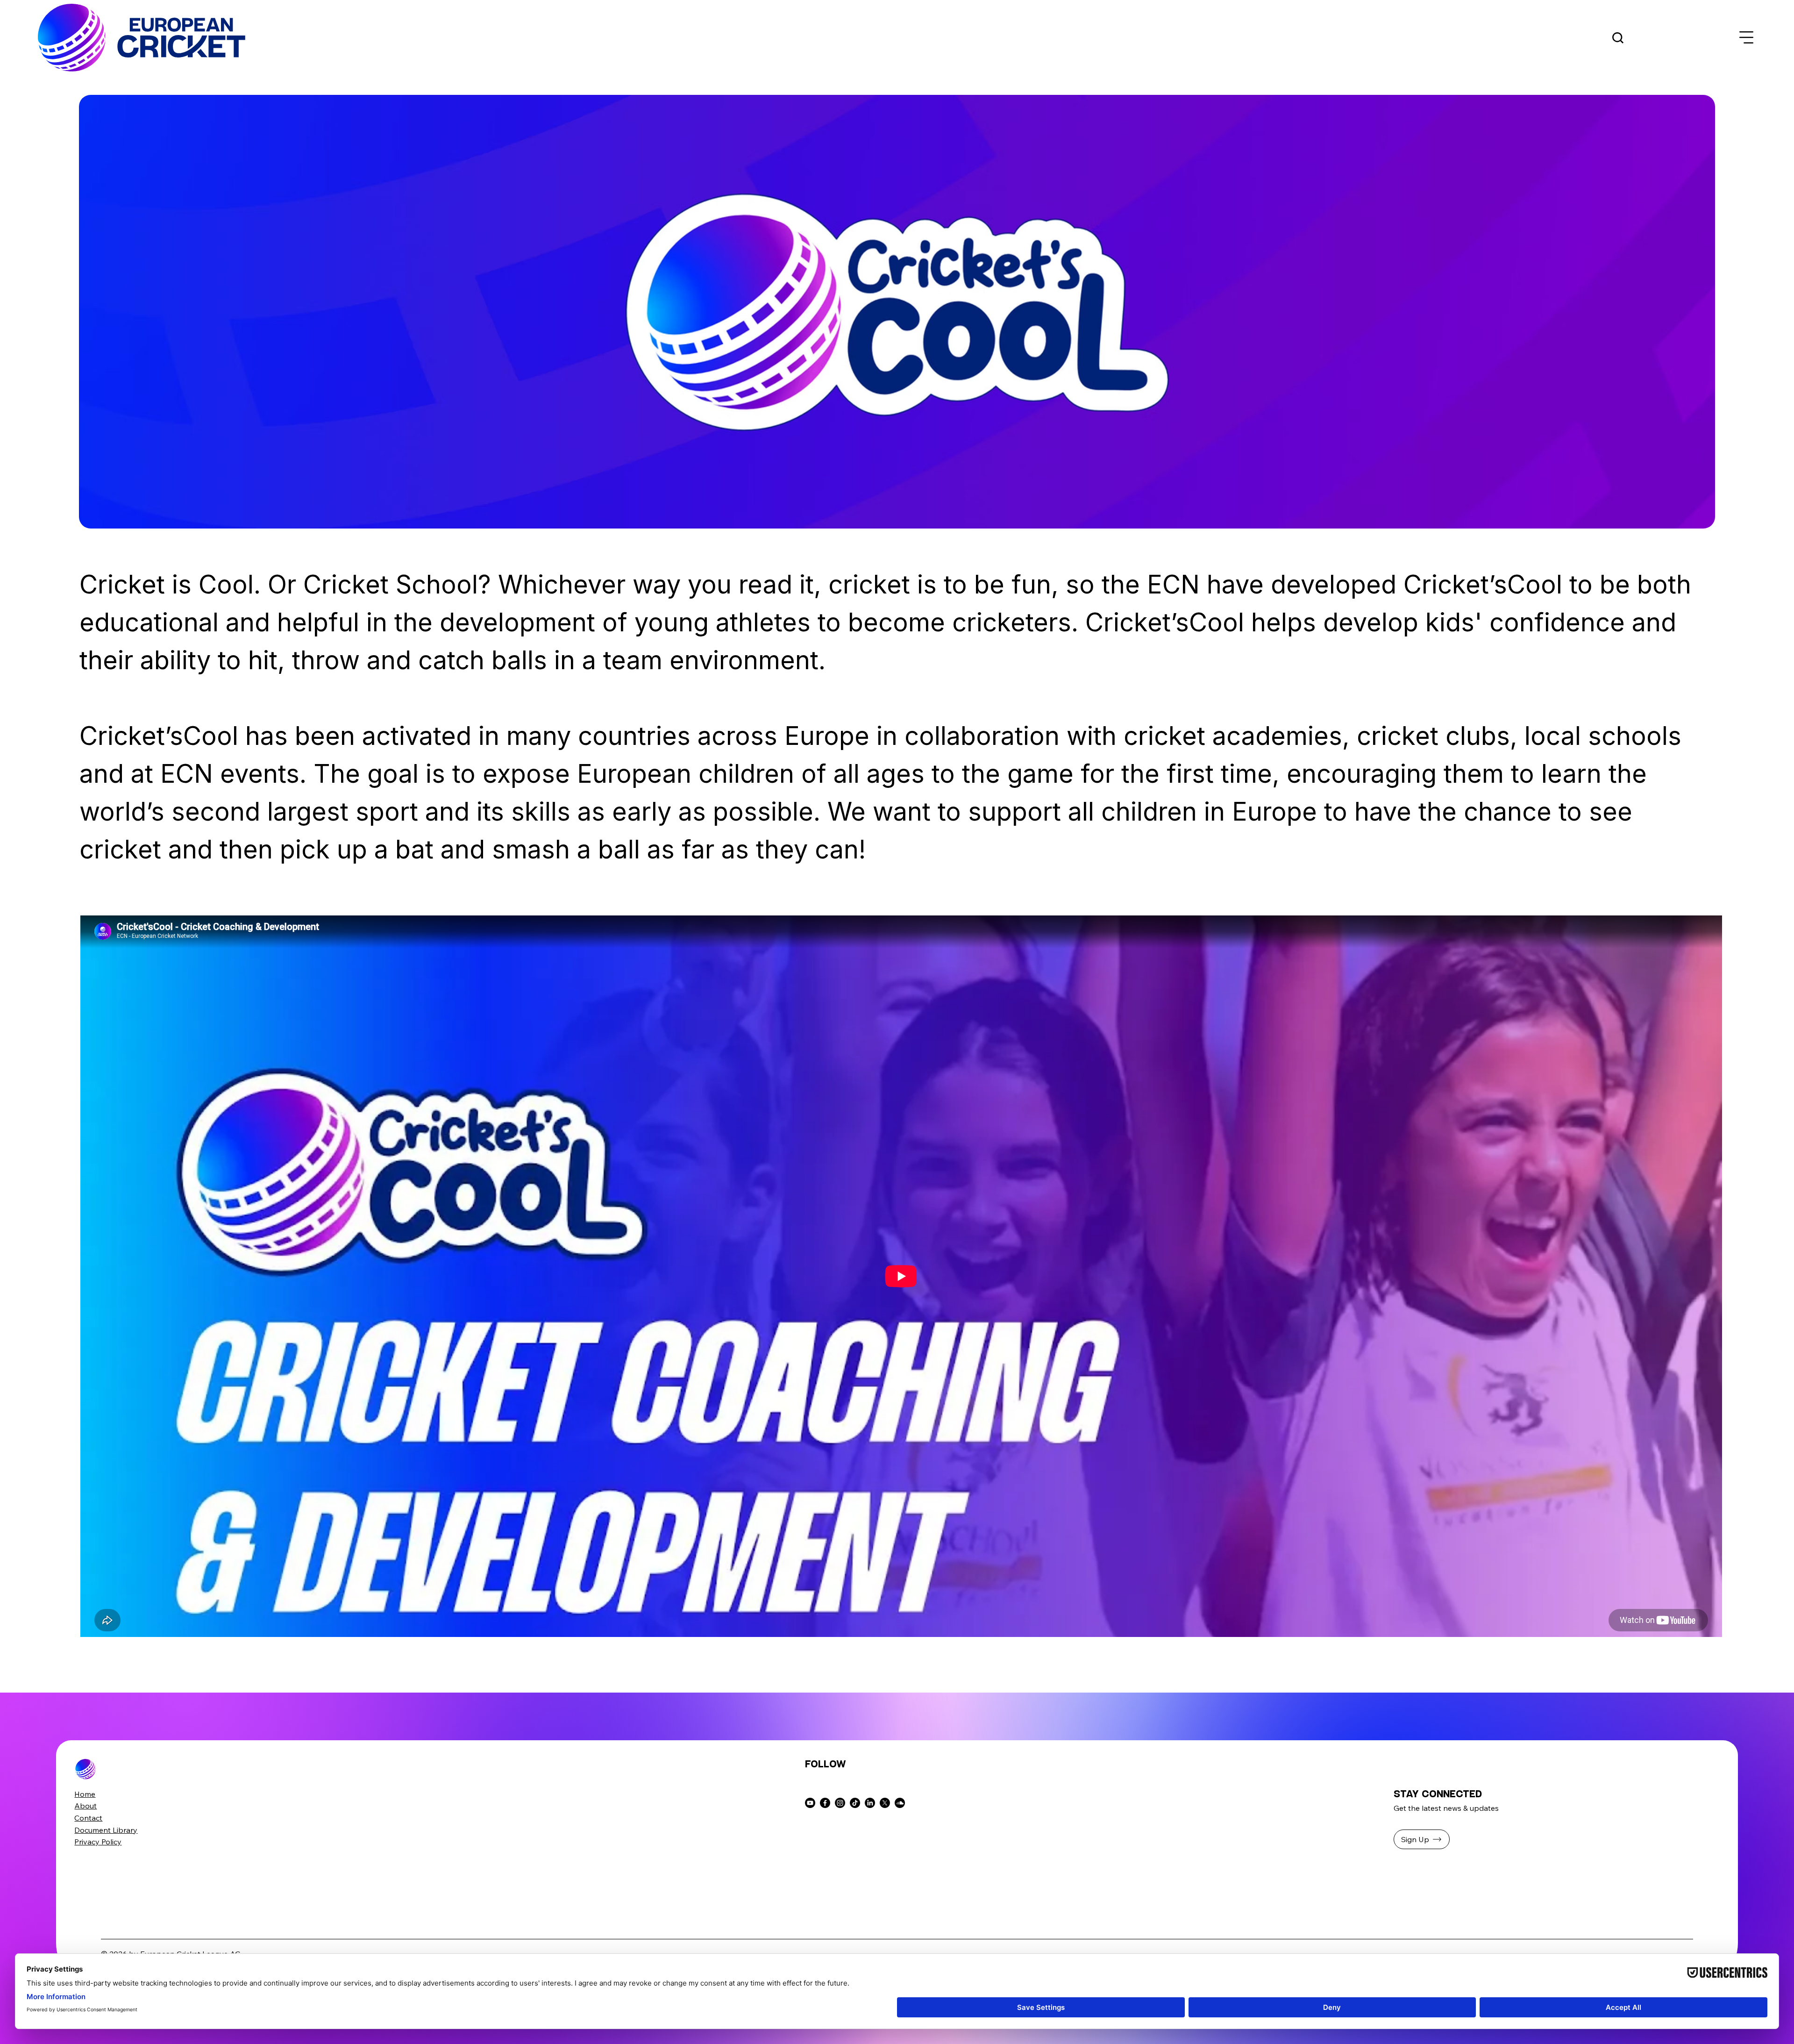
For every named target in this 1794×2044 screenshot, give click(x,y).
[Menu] (1747, 38)
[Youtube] (810, 1803)
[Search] (1618, 38)
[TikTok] (855, 1803)
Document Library (106, 1830)
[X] (885, 1803)
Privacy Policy (98, 1842)
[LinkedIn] (870, 1803)
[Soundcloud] (900, 1803)
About (85, 1806)
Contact (88, 1818)
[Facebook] (825, 1803)
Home (85, 1794)
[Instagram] (840, 1803)
